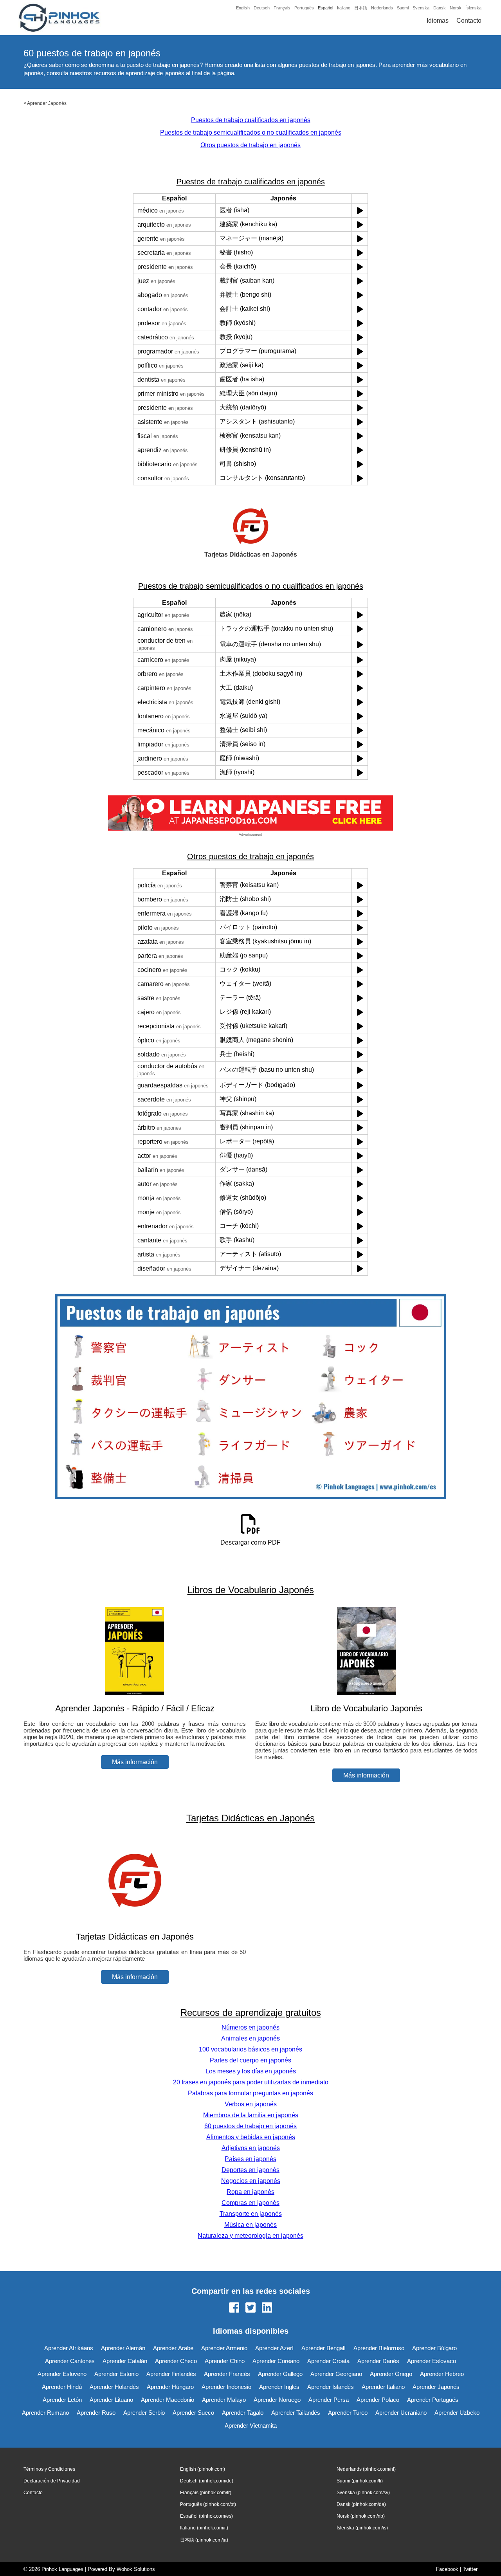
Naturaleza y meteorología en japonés (250, 2236)
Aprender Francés (227, 2374)
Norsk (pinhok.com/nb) (361, 2516)
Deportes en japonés (250, 2170)
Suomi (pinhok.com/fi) (360, 2481)
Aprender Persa (329, 2400)
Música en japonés (250, 2225)
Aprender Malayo (224, 2400)
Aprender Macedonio (168, 2400)
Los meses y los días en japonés (251, 2071)
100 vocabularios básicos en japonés (250, 2049)
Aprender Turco (348, 2413)
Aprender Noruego (277, 2400)
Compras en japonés (250, 2203)
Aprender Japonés (47, 103)
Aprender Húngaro (170, 2387)
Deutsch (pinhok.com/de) (207, 2481)
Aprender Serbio (144, 2413)
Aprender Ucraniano (401, 2413)
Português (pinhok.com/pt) (208, 2504)
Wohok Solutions (136, 2569)
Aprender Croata (328, 2361)
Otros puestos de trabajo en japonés (250, 145)
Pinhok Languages (62, 2569)
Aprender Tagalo (243, 2413)
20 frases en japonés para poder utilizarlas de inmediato (251, 2082)
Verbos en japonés (251, 2104)
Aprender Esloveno (62, 2374)
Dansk (440, 8)
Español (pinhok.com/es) (206, 2516)
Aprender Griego (391, 2374)
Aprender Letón (62, 2400)
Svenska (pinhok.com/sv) (363, 2493)
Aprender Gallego (280, 2374)
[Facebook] (234, 2308)
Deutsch (262, 8)
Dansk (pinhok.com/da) (361, 2504)
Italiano (344, 8)
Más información (135, 1762)
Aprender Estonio (116, 2374)
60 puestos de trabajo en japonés (250, 2126)
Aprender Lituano (111, 2400)
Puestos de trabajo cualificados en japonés (251, 120)
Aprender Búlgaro (434, 2348)
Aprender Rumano (45, 2413)
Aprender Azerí (274, 2348)
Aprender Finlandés (171, 2374)
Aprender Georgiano (336, 2374)
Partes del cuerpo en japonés (250, 2060)
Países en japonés (250, 2159)
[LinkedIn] (267, 2308)
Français (282, 8)
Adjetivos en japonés (251, 2148)
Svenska (421, 8)
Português (304, 8)
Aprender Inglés (279, 2387)
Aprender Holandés (114, 2387)
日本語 (361, 8)
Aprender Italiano (383, 2387)
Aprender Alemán (123, 2348)
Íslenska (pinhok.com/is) (362, 2528)
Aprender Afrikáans (69, 2348)
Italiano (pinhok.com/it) (204, 2528)
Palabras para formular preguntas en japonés (250, 2093)
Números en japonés (250, 2027)
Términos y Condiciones (49, 2469)
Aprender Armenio (224, 2348)
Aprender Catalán (125, 2361)
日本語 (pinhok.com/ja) (204, 2540)
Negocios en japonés (251, 2181)
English (243, 8)
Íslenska (473, 8)
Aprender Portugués (433, 2400)
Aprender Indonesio (226, 2387)
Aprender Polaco (378, 2400)
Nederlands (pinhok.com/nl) (366, 2469)
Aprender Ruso (96, 2413)
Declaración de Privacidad (52, 2481)
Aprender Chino (225, 2361)
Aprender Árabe (173, 2348)
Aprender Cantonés (70, 2361)
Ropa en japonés (250, 2192)
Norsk (456, 8)
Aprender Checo (176, 2361)
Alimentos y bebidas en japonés (251, 2137)
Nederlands (382, 8)
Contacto (469, 21)
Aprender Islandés (331, 2387)
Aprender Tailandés (296, 2413)
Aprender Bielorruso (379, 2348)
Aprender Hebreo (442, 2374)
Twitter (470, 2569)
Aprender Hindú (62, 2387)
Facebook (447, 2569)
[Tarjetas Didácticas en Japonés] (135, 1921)
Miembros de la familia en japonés (251, 2115)
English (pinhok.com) (203, 2469)
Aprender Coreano (276, 2361)
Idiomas (438, 21)
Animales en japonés (250, 2038)
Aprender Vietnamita (251, 2425)
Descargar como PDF (250, 1542)
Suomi (403, 8)
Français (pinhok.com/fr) (206, 2493)
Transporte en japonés (251, 2214)
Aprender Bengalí (323, 2348)
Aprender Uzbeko (457, 2413)
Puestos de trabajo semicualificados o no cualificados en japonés (251, 132)
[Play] (360, 210)
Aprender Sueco (193, 2413)
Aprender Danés (378, 2361)
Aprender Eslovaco (432, 2361)
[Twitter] (250, 2308)
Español (325, 8)
